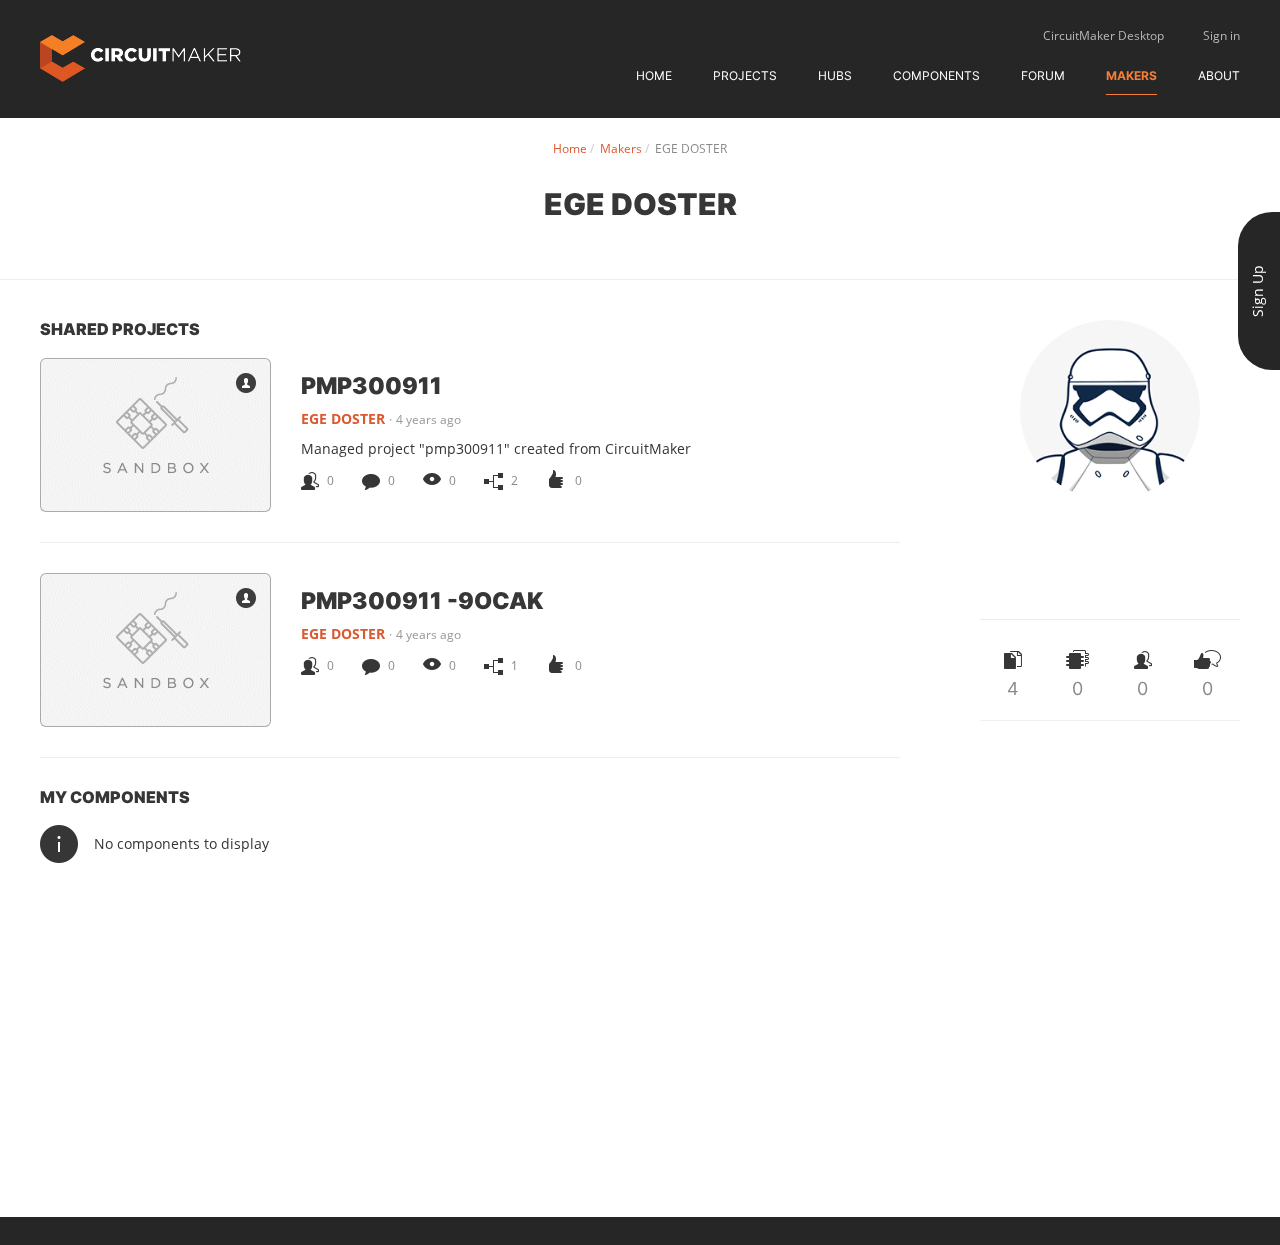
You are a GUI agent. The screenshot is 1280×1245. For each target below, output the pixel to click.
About (1219, 75)
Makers (1131, 75)
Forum (1043, 75)
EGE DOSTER (343, 418)
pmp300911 (371, 385)
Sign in (1221, 35)
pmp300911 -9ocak (422, 600)
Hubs (835, 75)
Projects (745, 75)
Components (936, 75)
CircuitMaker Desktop (1103, 35)
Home (654, 75)
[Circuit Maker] (140, 56)
